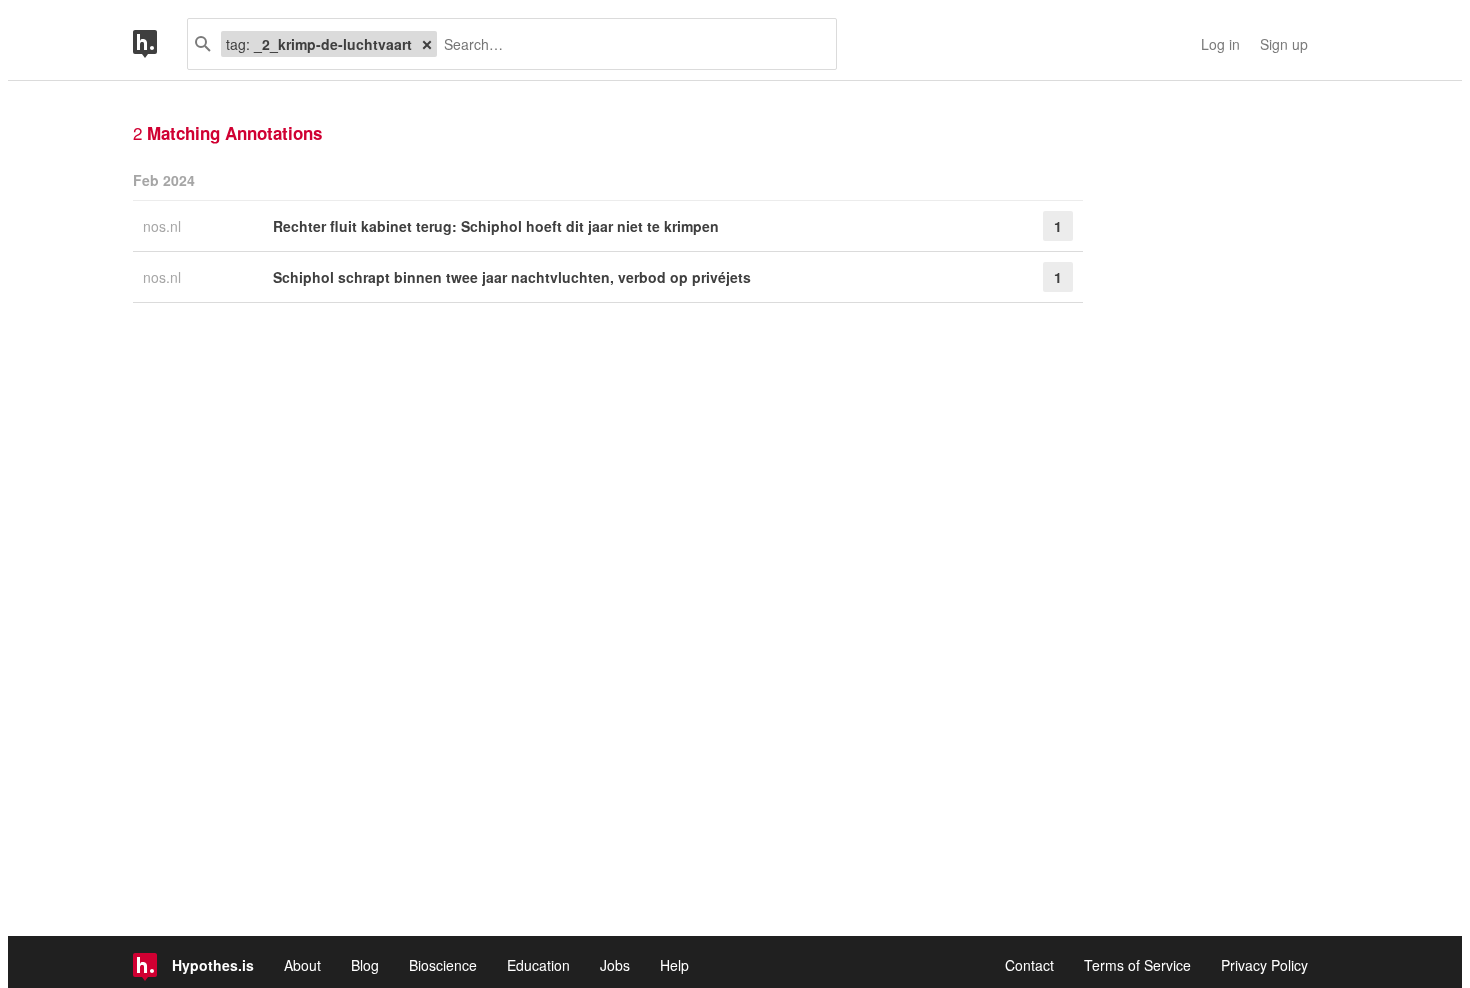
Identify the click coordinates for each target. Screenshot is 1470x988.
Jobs (615, 965)
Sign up (1284, 44)
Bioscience (443, 965)
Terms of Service (1137, 965)
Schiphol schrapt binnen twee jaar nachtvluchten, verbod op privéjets (512, 277)
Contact (1029, 965)
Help (674, 965)
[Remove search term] (427, 44)
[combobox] (629, 44)
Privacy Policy (1264, 965)
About (302, 965)
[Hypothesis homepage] (160, 44)
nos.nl (164, 226)
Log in (1220, 44)
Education (538, 965)
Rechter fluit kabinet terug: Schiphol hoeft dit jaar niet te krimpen (496, 226)
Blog (365, 965)
